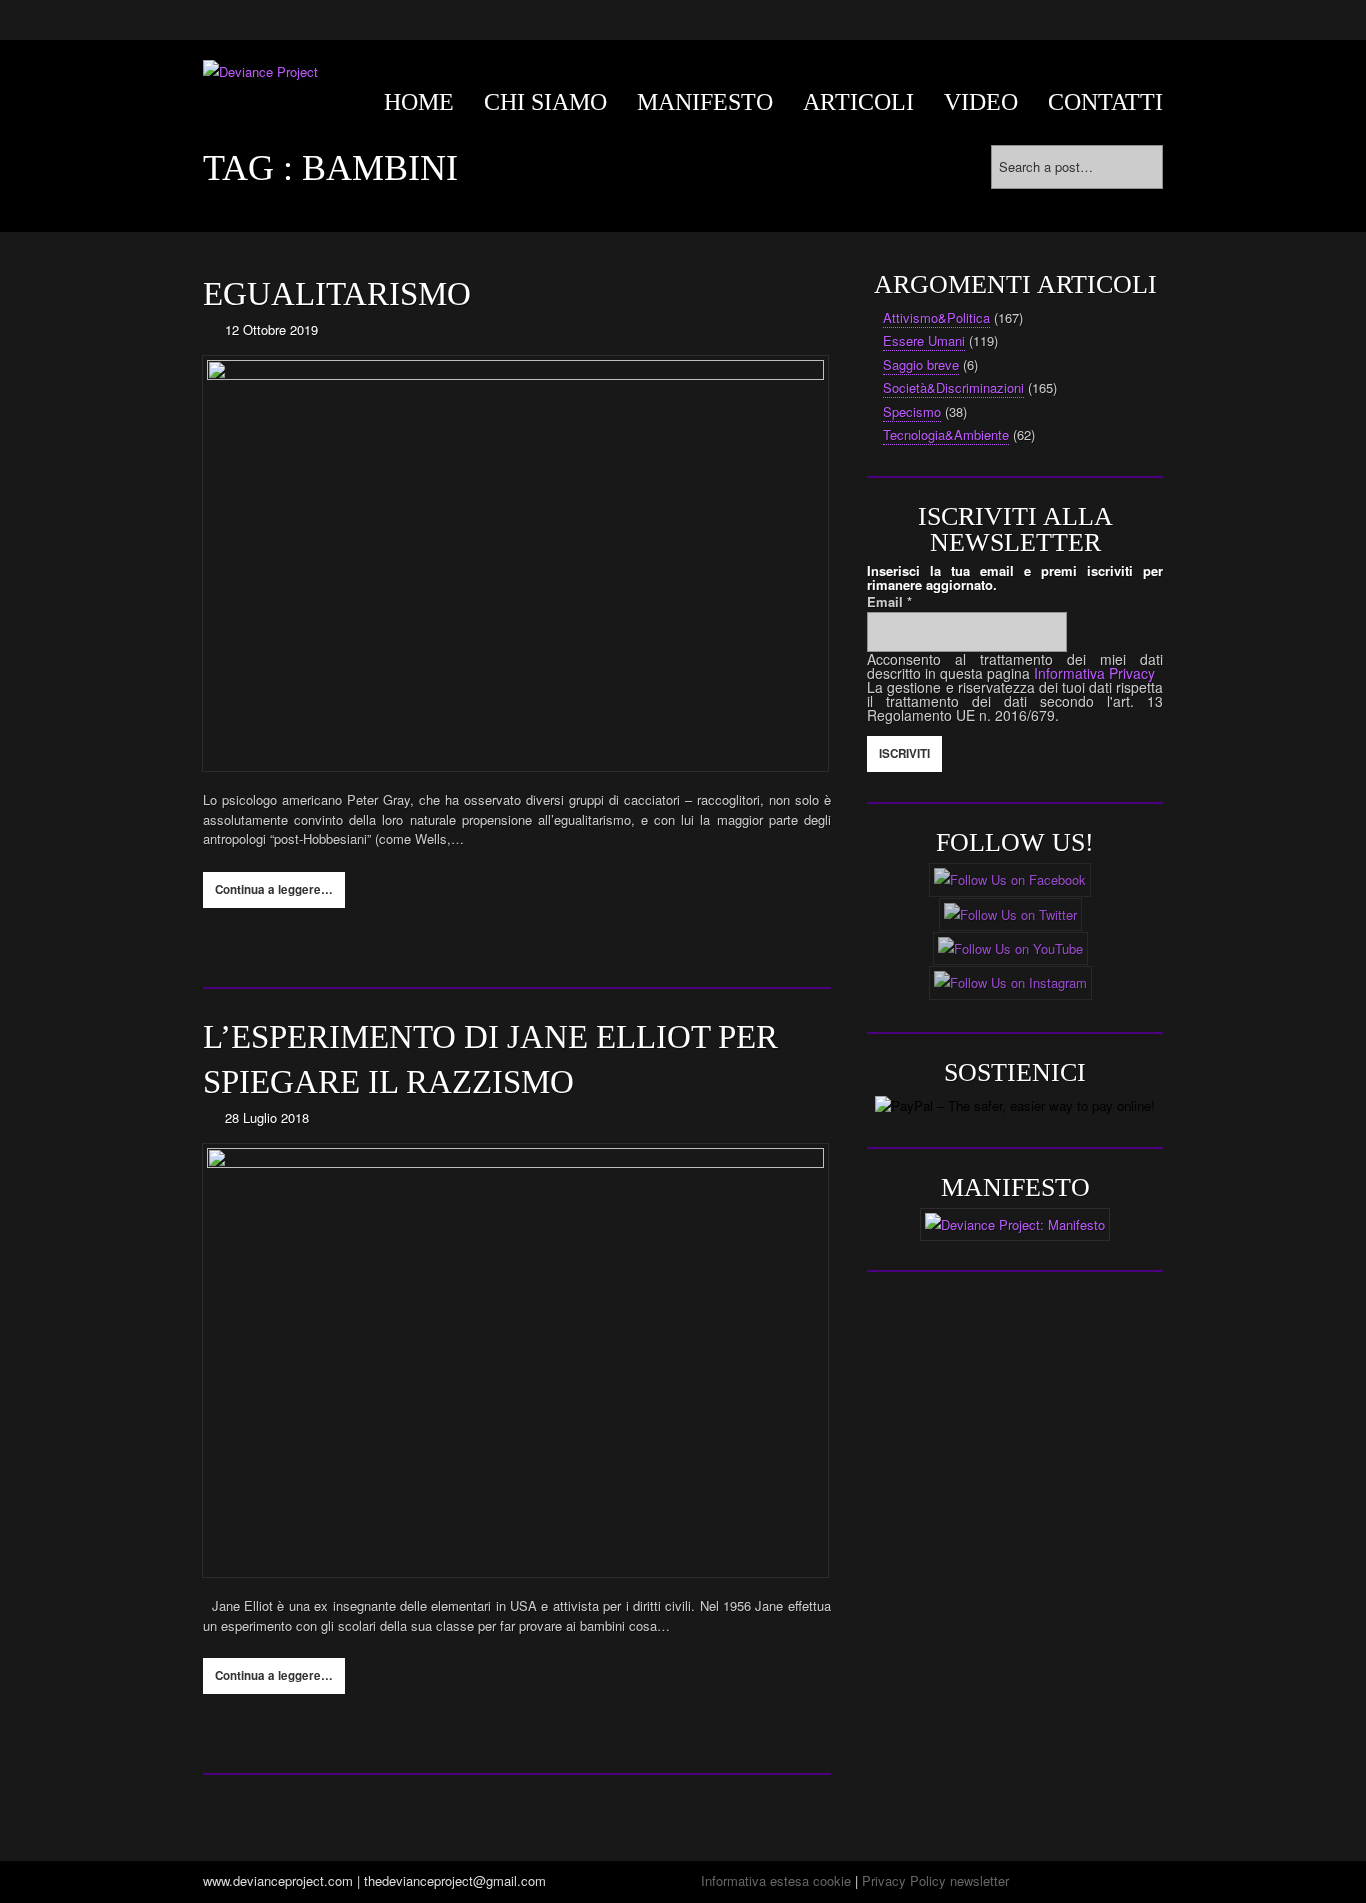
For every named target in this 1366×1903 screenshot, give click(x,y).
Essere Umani (924, 340)
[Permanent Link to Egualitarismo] (517, 563)
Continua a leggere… (274, 889)
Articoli (858, 102)
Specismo (912, 411)
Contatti (1105, 102)
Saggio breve (921, 364)
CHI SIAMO (545, 102)
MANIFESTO (705, 102)
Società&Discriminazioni (953, 387)
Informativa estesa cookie (776, 1880)
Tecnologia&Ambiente (946, 434)
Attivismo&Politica (936, 317)
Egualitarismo (337, 294)
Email (889, 601)
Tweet (330, 942)
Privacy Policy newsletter (935, 1880)
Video (981, 102)
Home (419, 102)
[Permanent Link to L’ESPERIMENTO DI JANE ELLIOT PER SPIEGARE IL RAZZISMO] (517, 1360)
